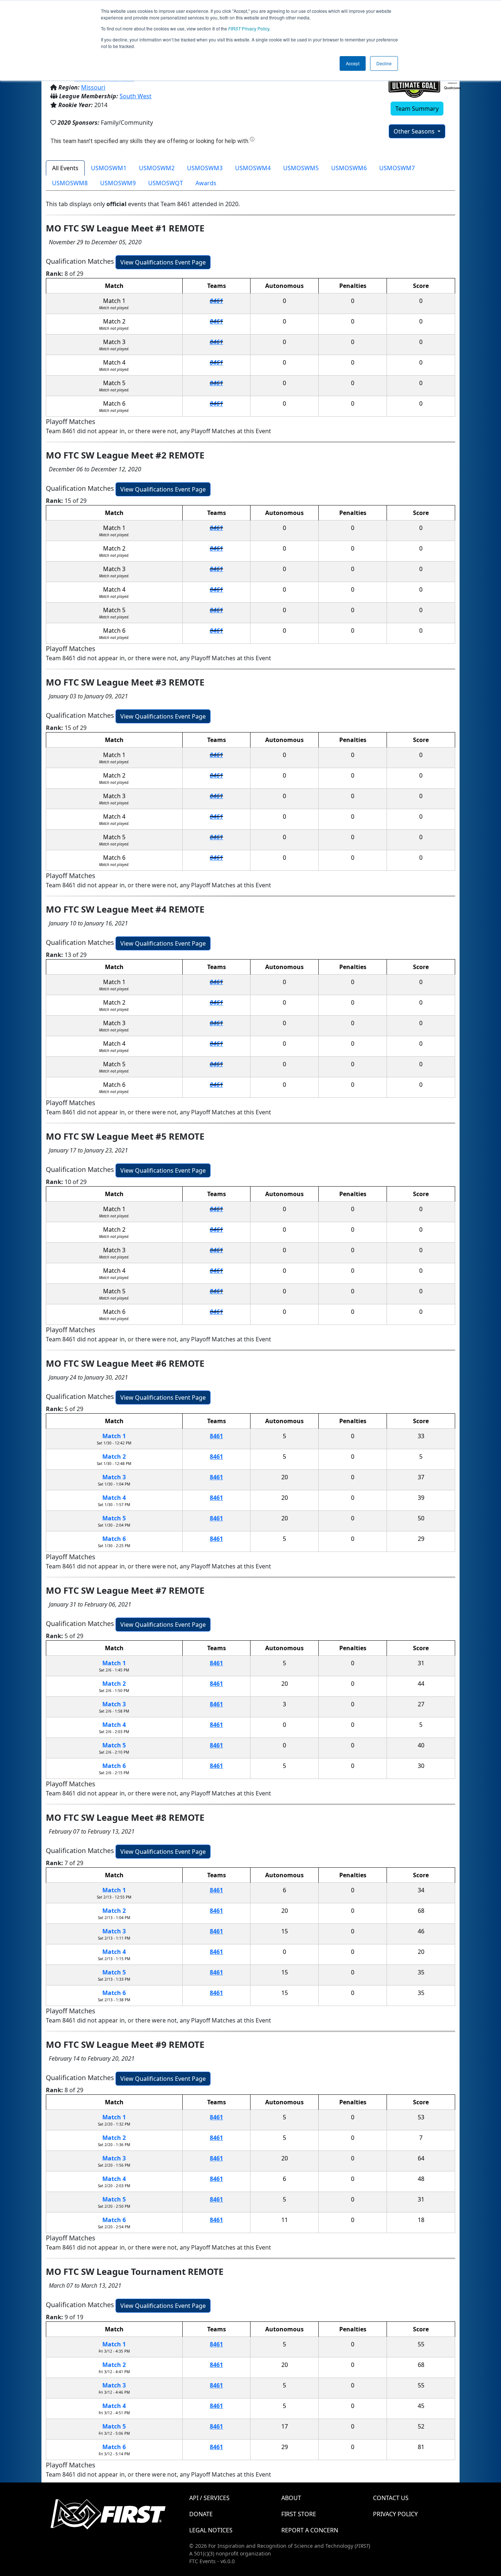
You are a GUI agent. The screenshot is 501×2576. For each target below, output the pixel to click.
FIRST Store (299, 2514)
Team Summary (417, 109)
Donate (201, 2514)
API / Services (209, 2498)
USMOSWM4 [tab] (253, 168)
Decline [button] (384, 63)
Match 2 (114, 1457)
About (291, 2498)
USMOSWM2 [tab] (157, 168)
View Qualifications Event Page (163, 262)
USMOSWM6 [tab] (349, 168)
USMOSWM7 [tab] (397, 168)
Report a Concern (310, 2530)
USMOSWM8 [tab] (70, 183)
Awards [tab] (206, 183)
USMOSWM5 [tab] (301, 168)
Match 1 (114, 1436)
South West (136, 96)
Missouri (93, 87)
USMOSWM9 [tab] (118, 183)
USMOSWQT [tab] (166, 183)
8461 (216, 301)
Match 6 (114, 1539)
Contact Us (391, 2498)
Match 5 (114, 1518)
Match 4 (114, 1498)
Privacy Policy (249, 28)
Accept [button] (353, 63)
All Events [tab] (65, 168)
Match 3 (114, 1477)
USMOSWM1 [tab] (109, 168)
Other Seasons (415, 131)
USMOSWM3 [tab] (205, 168)
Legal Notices (211, 2530)
